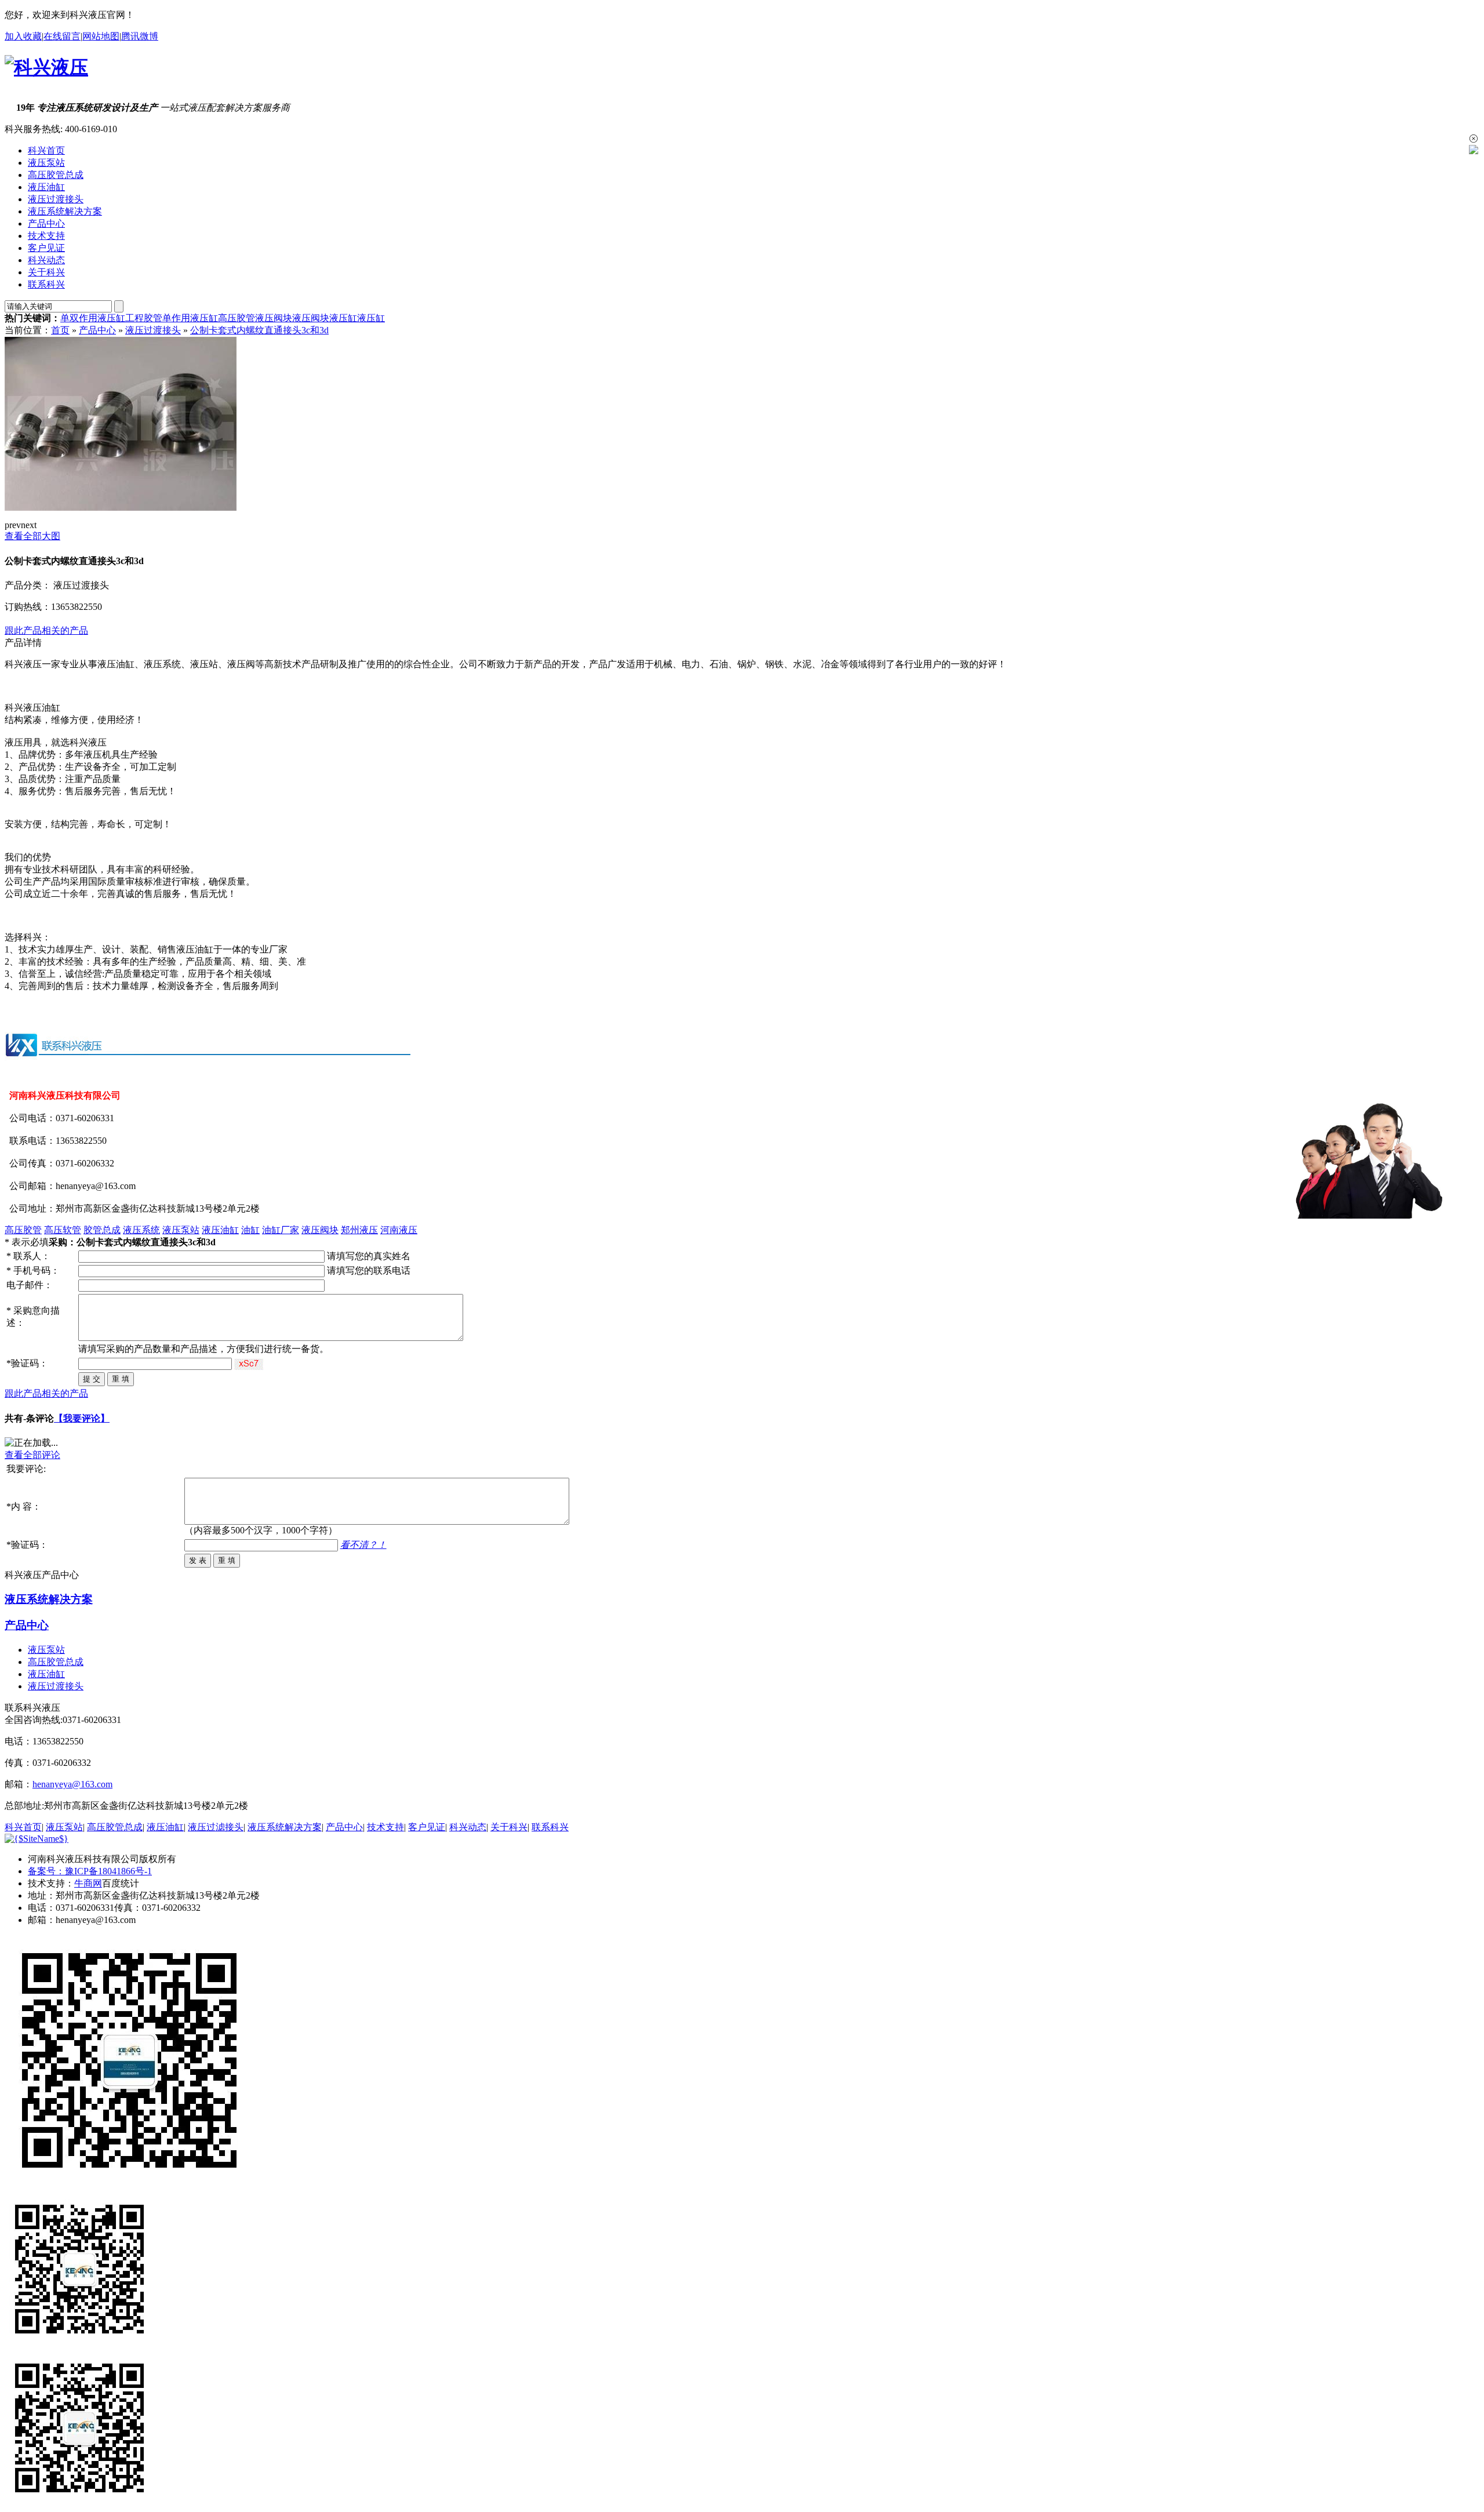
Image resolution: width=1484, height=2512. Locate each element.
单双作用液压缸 (93, 318)
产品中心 (46, 223)
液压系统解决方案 (65, 211)
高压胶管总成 (56, 175)
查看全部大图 (32, 536)
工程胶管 (144, 318)
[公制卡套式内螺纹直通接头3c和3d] (121, 508)
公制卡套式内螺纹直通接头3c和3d (259, 330)
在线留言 (62, 36)
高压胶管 (237, 318)
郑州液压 (359, 1230)
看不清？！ (363, 1545)
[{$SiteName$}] (37, 1839)
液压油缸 (46, 187)
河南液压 (399, 1230)
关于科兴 (46, 272)
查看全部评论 (32, 1455)
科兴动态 (46, 260)
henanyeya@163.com (72, 1784)
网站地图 (101, 36)
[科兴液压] (46, 67)
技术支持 (46, 236)
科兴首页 (46, 150)
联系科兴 (46, 284)
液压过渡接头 (56, 199)
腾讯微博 (140, 36)
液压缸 (343, 318)
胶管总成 (102, 1230)
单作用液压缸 (190, 318)
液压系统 (141, 1230)
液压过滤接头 (216, 1827)
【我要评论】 (82, 1418)
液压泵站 (46, 163)
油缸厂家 (281, 1230)
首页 (60, 330)
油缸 (250, 1230)
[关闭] (1474, 139)
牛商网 (88, 1883)
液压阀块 (274, 318)
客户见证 (46, 248)
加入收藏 (23, 36)
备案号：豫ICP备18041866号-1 (90, 1871)
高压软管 (63, 1230)
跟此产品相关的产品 (46, 630)
